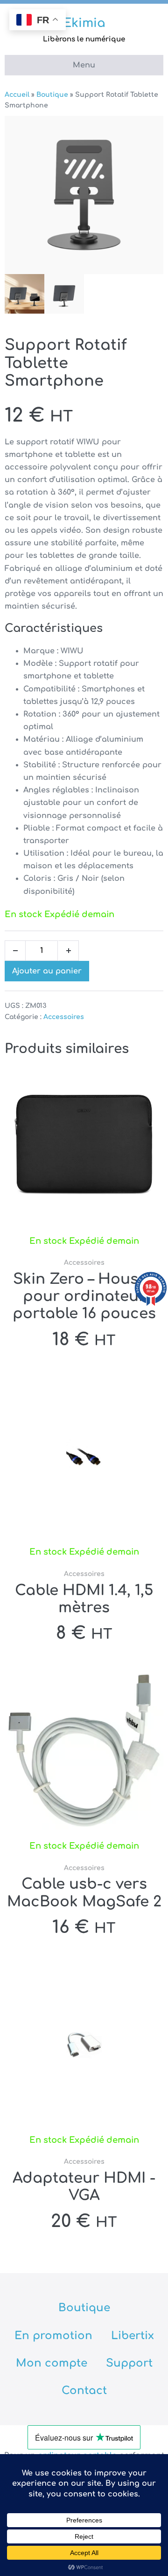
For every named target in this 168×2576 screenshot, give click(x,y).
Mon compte (52, 2363)
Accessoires (64, 1017)
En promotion (53, 2336)
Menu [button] (84, 65)
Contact (84, 2391)
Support (129, 2363)
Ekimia (84, 23)
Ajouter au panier (47, 971)
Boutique (52, 95)
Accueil (17, 95)
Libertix (133, 2336)
